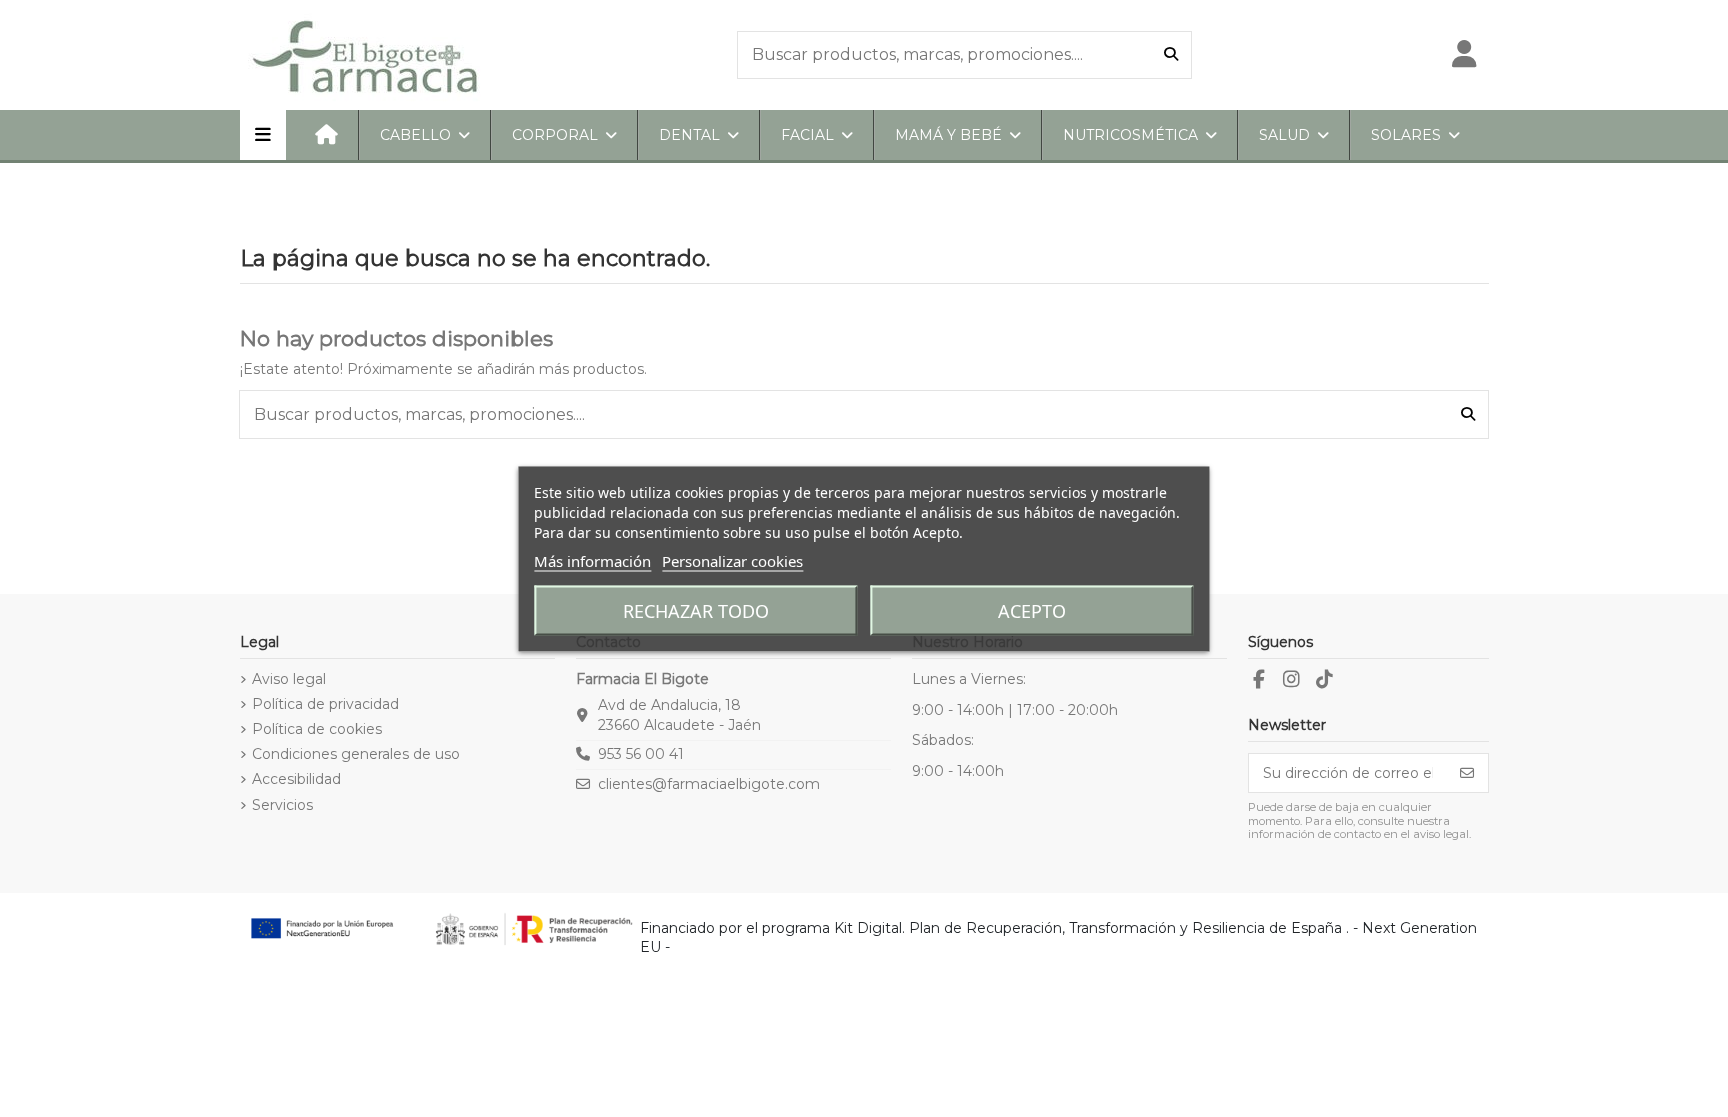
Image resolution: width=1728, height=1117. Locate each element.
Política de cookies (317, 729)
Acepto (1032, 610)
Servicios (282, 805)
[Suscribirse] (1467, 773)
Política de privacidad (325, 704)
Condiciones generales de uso (356, 754)
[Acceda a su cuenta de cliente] (1464, 55)
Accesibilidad (296, 779)
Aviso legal (289, 679)
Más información (592, 560)
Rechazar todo (696, 610)
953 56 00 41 (641, 754)
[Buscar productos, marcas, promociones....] (1171, 55)
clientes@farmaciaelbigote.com (709, 784)
